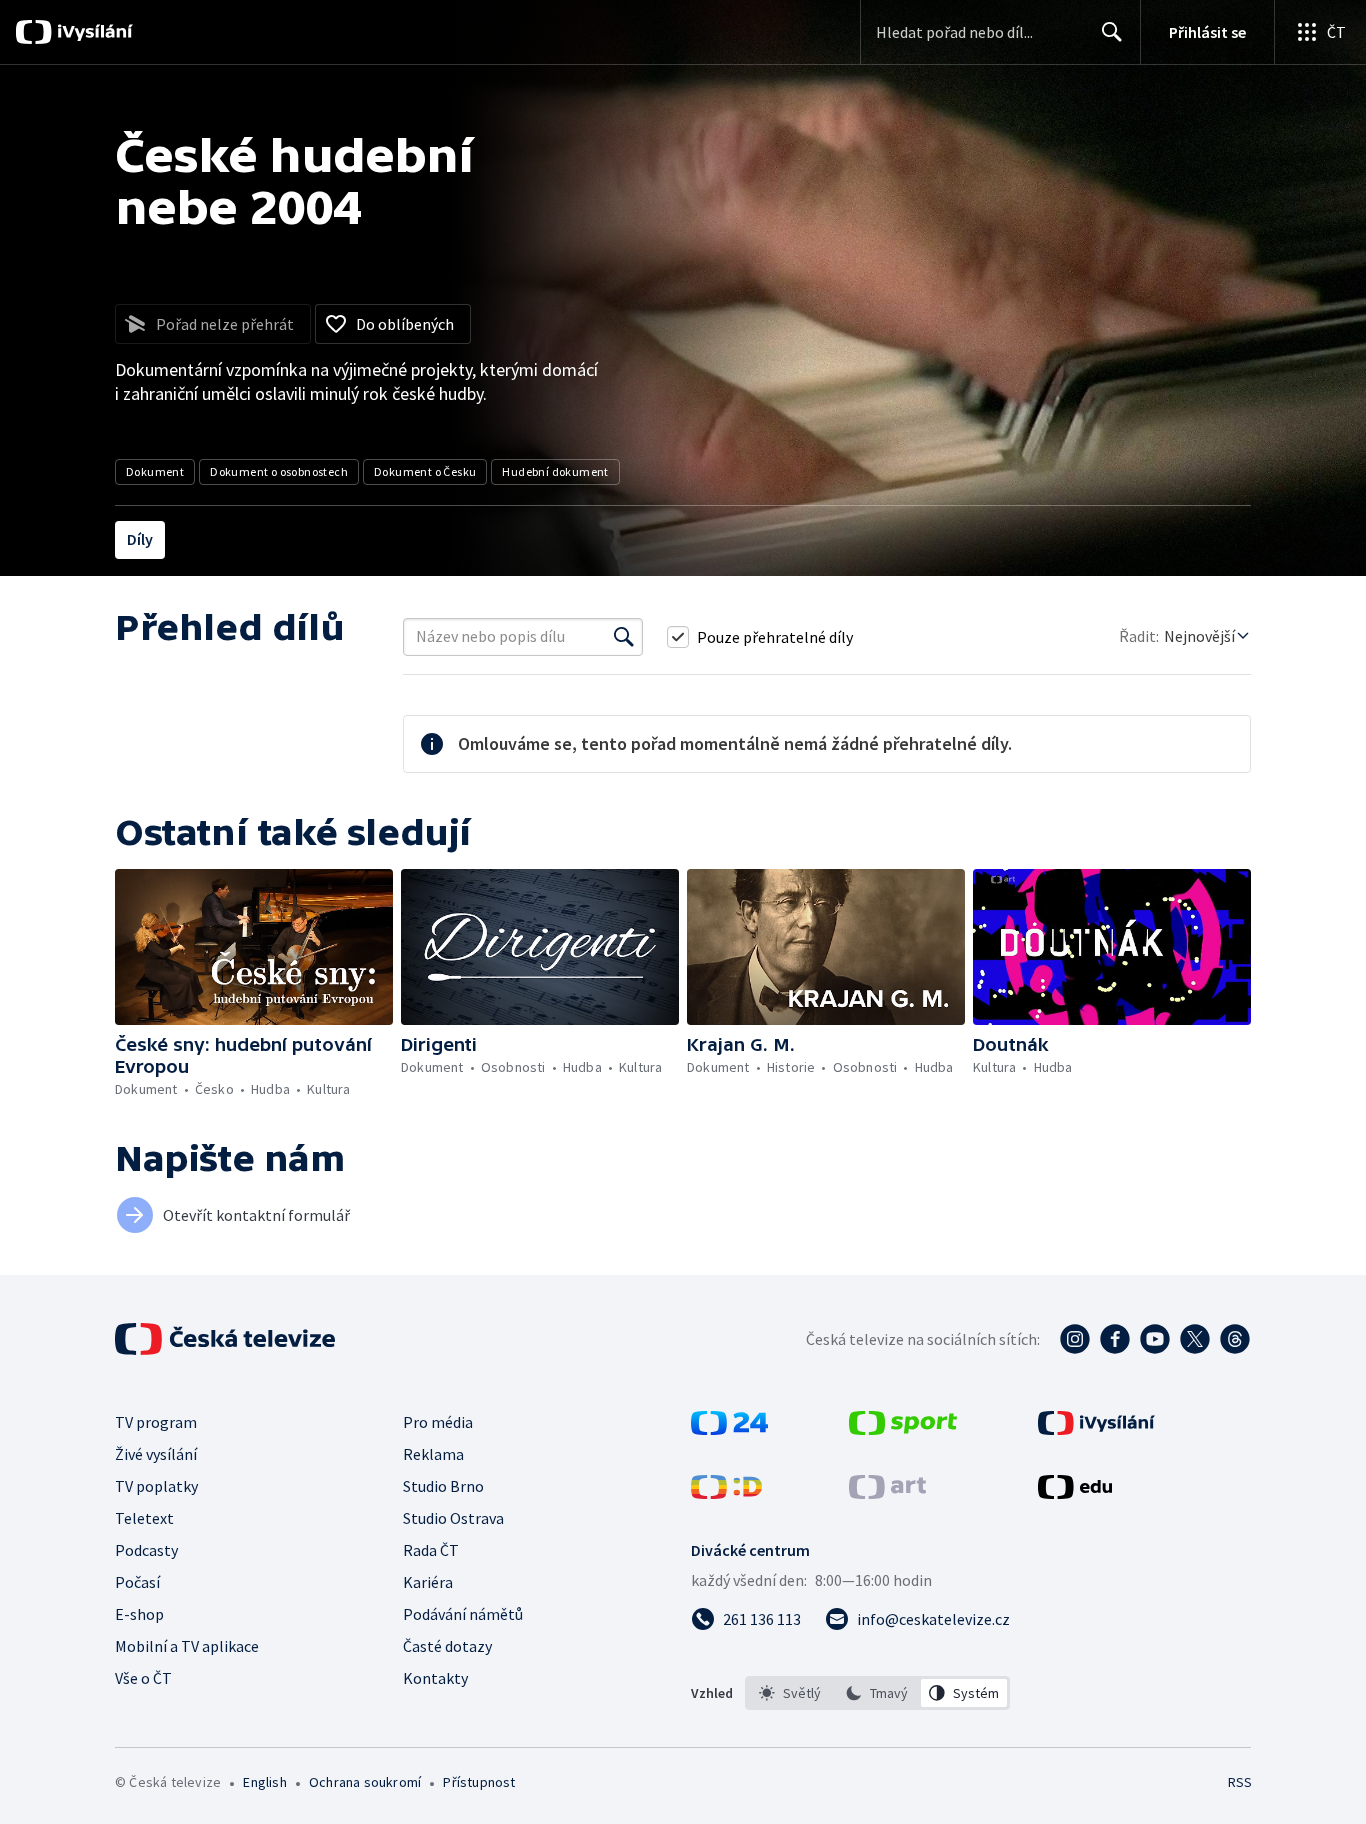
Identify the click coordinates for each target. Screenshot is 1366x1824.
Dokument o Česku (425, 471)
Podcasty (146, 1550)
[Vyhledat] (624, 637)
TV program (156, 1422)
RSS (1240, 1782)
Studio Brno (443, 1486)
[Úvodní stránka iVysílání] (92, 32)
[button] (254, 947)
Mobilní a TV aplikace (187, 1646)
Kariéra (428, 1582)
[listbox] (877, 1693)
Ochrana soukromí (365, 1782)
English (264, 1782)
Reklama (433, 1454)
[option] (790, 1693)
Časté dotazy (447, 1646)
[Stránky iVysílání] (1096, 1429)
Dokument (155, 471)
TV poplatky (156, 1486)
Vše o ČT (143, 1678)
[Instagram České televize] (1075, 1339)
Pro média (438, 1422)
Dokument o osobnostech (279, 471)
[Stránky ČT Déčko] (726, 1493)
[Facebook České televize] (1115, 1339)
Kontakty (435, 1678)
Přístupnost (479, 1782)
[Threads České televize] (1235, 1339)
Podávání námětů (463, 1614)
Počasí (137, 1582)
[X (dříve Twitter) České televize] (1195, 1339)
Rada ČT (431, 1550)
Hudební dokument (555, 471)
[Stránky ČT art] (887, 1493)
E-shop (139, 1614)
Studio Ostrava (453, 1518)
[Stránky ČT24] (729, 1429)
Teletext (144, 1518)
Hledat (1112, 32)
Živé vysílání (156, 1454)
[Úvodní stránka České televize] (227, 1339)
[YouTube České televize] (1155, 1339)
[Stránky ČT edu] (1075, 1493)
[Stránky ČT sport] (903, 1429)
